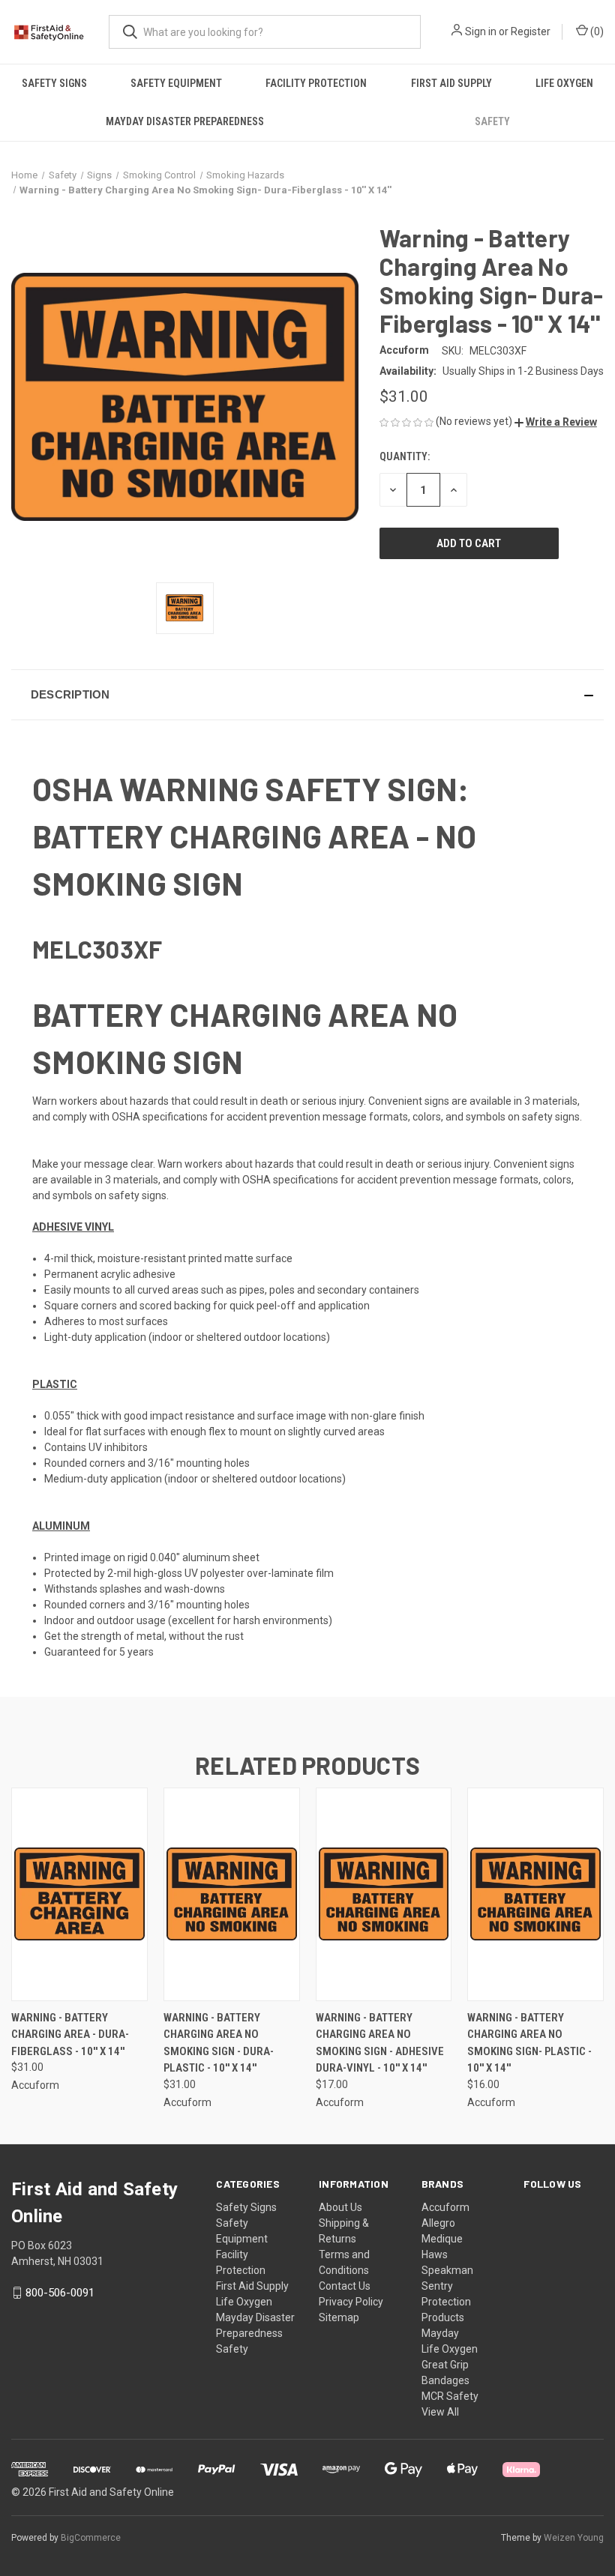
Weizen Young (574, 2538)
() (596, 31)
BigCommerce (91, 2538)
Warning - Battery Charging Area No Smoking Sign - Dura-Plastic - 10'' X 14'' (219, 2043)
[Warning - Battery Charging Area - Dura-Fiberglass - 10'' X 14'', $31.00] (79, 1894)
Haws (435, 2254)
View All (440, 2412)
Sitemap (339, 2317)
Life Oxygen (564, 83)
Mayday (440, 2333)
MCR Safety (450, 2396)
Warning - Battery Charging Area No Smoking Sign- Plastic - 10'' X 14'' (529, 2043)
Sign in (481, 31)
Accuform (445, 2207)
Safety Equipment (176, 83)
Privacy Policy (351, 2302)
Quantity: (405, 456)
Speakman (447, 2270)
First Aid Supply (451, 83)
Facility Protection (316, 83)
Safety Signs (54, 83)
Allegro (438, 2223)
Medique (442, 2239)
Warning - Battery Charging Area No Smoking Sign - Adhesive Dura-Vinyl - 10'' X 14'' (380, 2043)
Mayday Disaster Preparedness (185, 121)
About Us (340, 2207)
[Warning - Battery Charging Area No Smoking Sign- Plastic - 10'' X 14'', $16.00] (535, 1894)
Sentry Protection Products (446, 2302)
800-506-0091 (60, 2293)
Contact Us (345, 2286)
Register (531, 31)
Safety (492, 121)
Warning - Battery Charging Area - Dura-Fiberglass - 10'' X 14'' (70, 2034)
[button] (556, 422)
